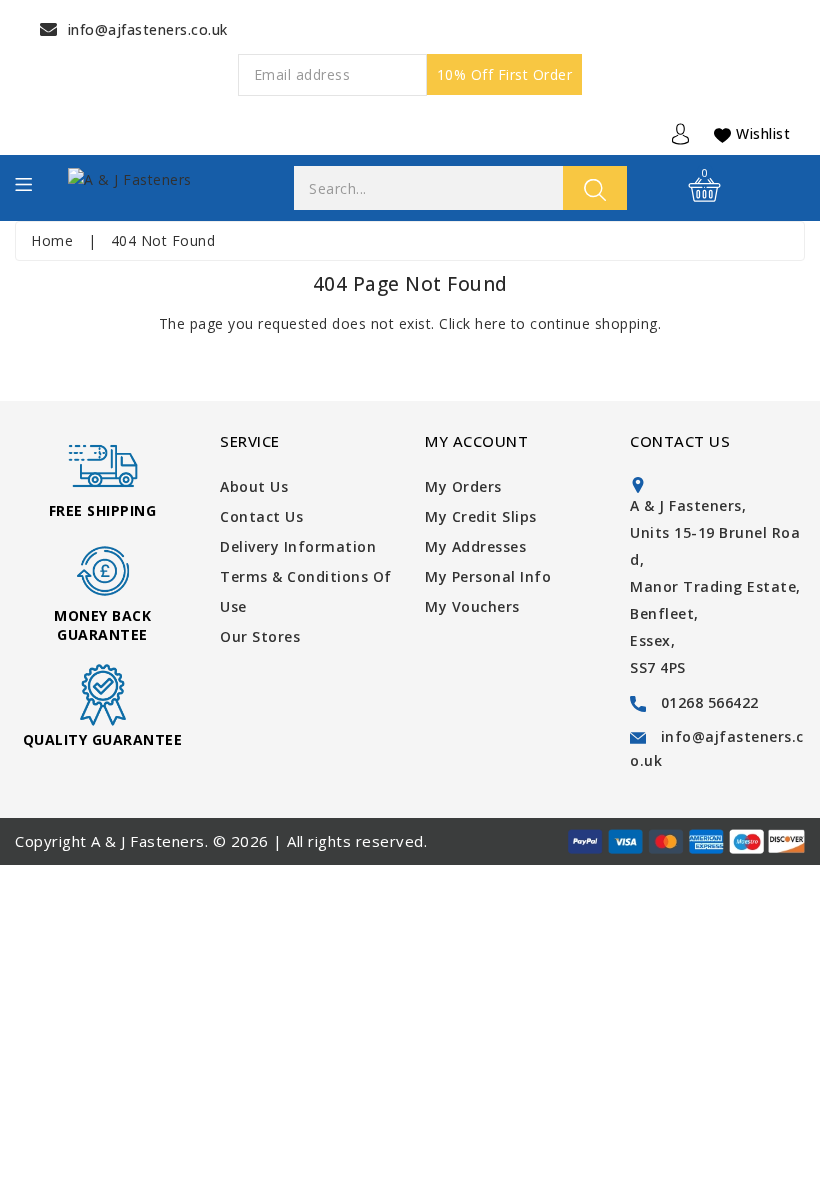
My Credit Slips (481, 516)
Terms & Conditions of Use (306, 591)
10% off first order (505, 74)
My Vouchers (472, 606)
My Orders (463, 486)
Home (52, 240)
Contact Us (261, 516)
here (490, 323)
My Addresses (475, 546)
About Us (254, 486)
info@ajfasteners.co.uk (148, 29)
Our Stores (260, 636)
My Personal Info (488, 576)
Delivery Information (298, 546)
